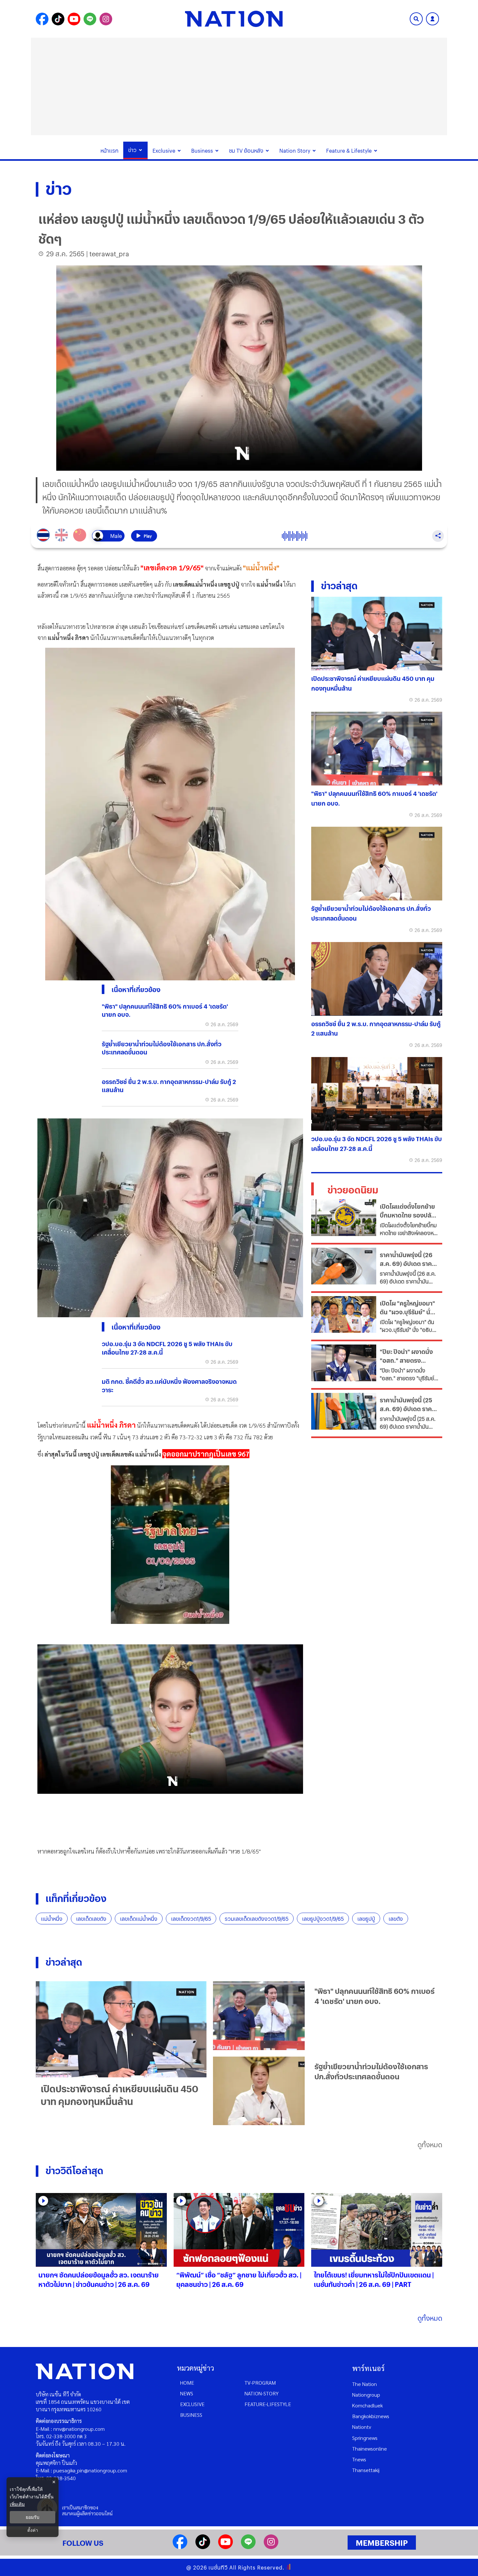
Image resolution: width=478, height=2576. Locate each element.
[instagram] (271, 2547)
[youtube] (226, 2547)
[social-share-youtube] (74, 19)
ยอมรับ (33, 2517)
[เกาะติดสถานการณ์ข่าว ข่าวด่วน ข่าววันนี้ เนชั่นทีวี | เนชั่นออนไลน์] (234, 19)
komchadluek (367, 2405)
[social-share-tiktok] (58, 19)
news (187, 2393)
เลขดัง (396, 1919)
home (187, 2383)
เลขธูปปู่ (366, 1919)
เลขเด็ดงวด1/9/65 (191, 1919)
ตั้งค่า (33, 2530)
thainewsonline (370, 2448)
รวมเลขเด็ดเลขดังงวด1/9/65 (257, 1919)
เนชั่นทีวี (218, 2567)
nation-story (262, 2393)
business (191, 2415)
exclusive (192, 2404)
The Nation (365, 2384)
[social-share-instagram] (106, 19)
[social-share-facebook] (42, 19)
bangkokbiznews (371, 2416)
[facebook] (180, 2547)
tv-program (260, 2383)
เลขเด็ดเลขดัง (91, 1919)
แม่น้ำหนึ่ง (52, 1919)
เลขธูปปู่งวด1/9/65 (323, 1919)
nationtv (362, 2427)
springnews (365, 2438)
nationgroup (366, 2395)
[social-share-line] (90, 19)
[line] (248, 2547)
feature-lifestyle (268, 2404)
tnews (359, 2459)
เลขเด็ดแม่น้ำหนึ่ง (139, 1919)
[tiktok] (203, 2547)
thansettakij (366, 2470)
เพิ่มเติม (17, 2504)
